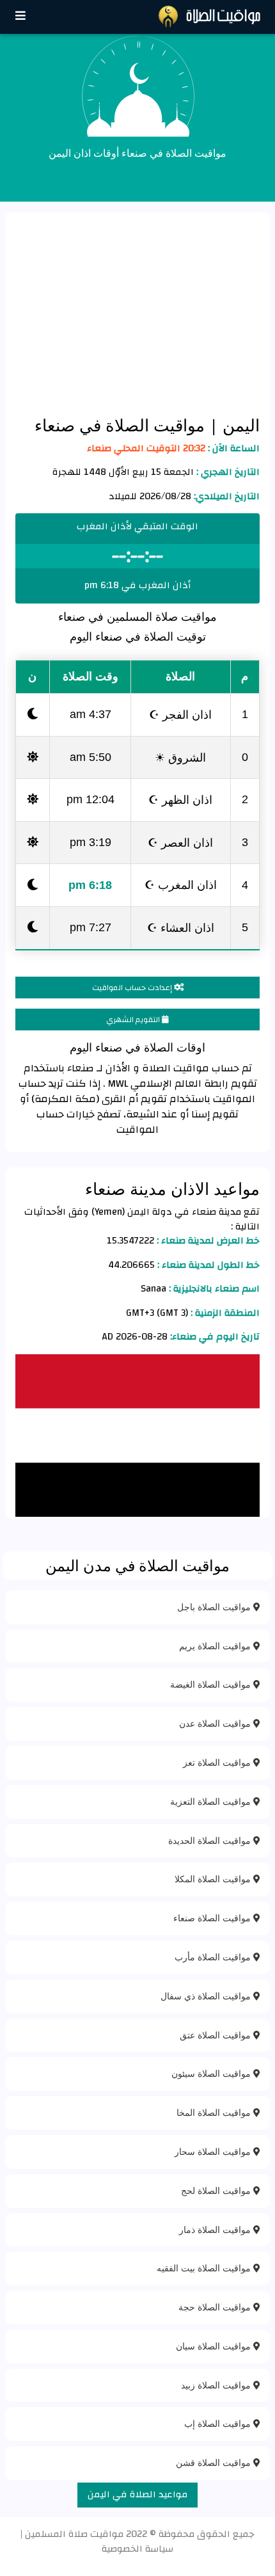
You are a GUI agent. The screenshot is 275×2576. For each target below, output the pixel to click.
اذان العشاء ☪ (181, 927)
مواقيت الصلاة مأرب (214, 1957)
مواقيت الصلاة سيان (215, 2346)
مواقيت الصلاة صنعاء (213, 1918)
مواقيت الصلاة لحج (217, 2190)
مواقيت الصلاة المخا (215, 2112)
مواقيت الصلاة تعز (218, 1762)
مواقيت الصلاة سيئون (212, 2073)
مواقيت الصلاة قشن (215, 2462)
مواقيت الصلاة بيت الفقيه (205, 2268)
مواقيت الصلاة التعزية (212, 1801)
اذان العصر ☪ (180, 842)
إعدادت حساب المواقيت (133, 988)
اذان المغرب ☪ (181, 884)
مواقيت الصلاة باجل (215, 1607)
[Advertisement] (137, 313)
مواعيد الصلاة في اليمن (137, 2494)
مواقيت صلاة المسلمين (74, 2534)
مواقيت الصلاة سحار (214, 2151)
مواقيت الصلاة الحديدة (211, 1840)
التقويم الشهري (134, 1020)
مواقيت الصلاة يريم (216, 1646)
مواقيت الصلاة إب (219, 2423)
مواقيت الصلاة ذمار (216, 2229)
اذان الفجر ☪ (180, 714)
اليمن (239, 425)
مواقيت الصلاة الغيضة (212, 1684)
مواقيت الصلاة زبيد (217, 2385)
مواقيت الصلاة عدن (216, 1723)
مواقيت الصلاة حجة (216, 2307)
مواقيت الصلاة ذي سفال (207, 1996)
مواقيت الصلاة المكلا (214, 1879)
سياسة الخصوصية (137, 2549)
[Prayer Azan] (20, 16)
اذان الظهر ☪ (180, 799)
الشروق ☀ (180, 757)
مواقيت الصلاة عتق (216, 2035)
